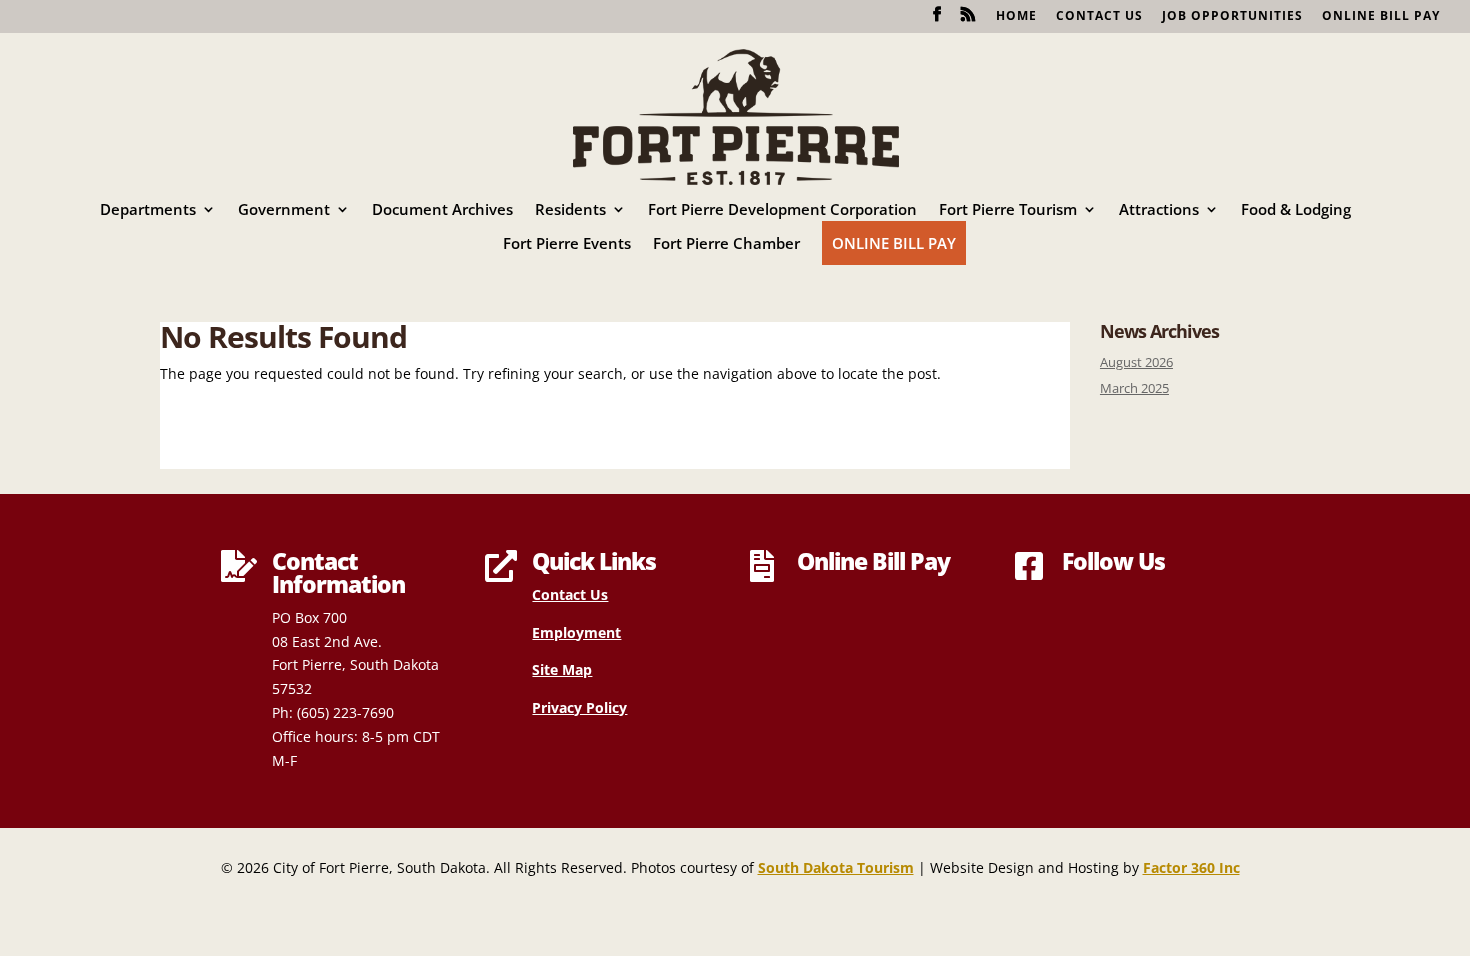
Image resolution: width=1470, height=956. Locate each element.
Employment (576, 632)
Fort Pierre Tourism (1008, 210)
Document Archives (442, 210)
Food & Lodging (1296, 210)
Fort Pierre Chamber (726, 244)
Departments (148, 210)
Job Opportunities (1232, 17)
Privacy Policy (579, 707)
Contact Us (1099, 17)
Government (284, 210)
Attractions (1159, 210)
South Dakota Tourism (836, 867)
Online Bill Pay (1381, 17)
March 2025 (1134, 388)
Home (1016, 17)
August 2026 (1136, 362)
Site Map (562, 669)
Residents (570, 210)
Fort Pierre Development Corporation (782, 210)
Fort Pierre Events (567, 244)
